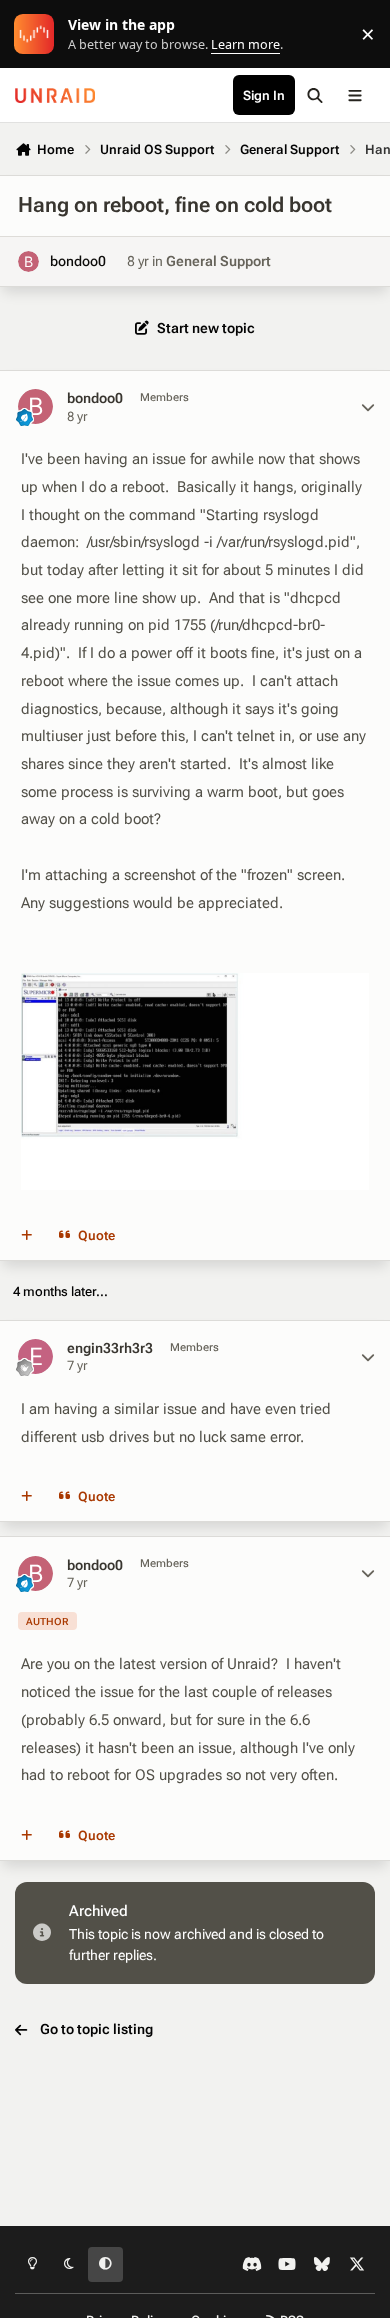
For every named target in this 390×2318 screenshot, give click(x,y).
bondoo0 (78, 261)
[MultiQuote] (27, 1236)
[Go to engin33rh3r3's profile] (35, 1356)
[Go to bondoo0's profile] (28, 261)
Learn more (38, 34)
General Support (218, 261)
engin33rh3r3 (110, 1348)
